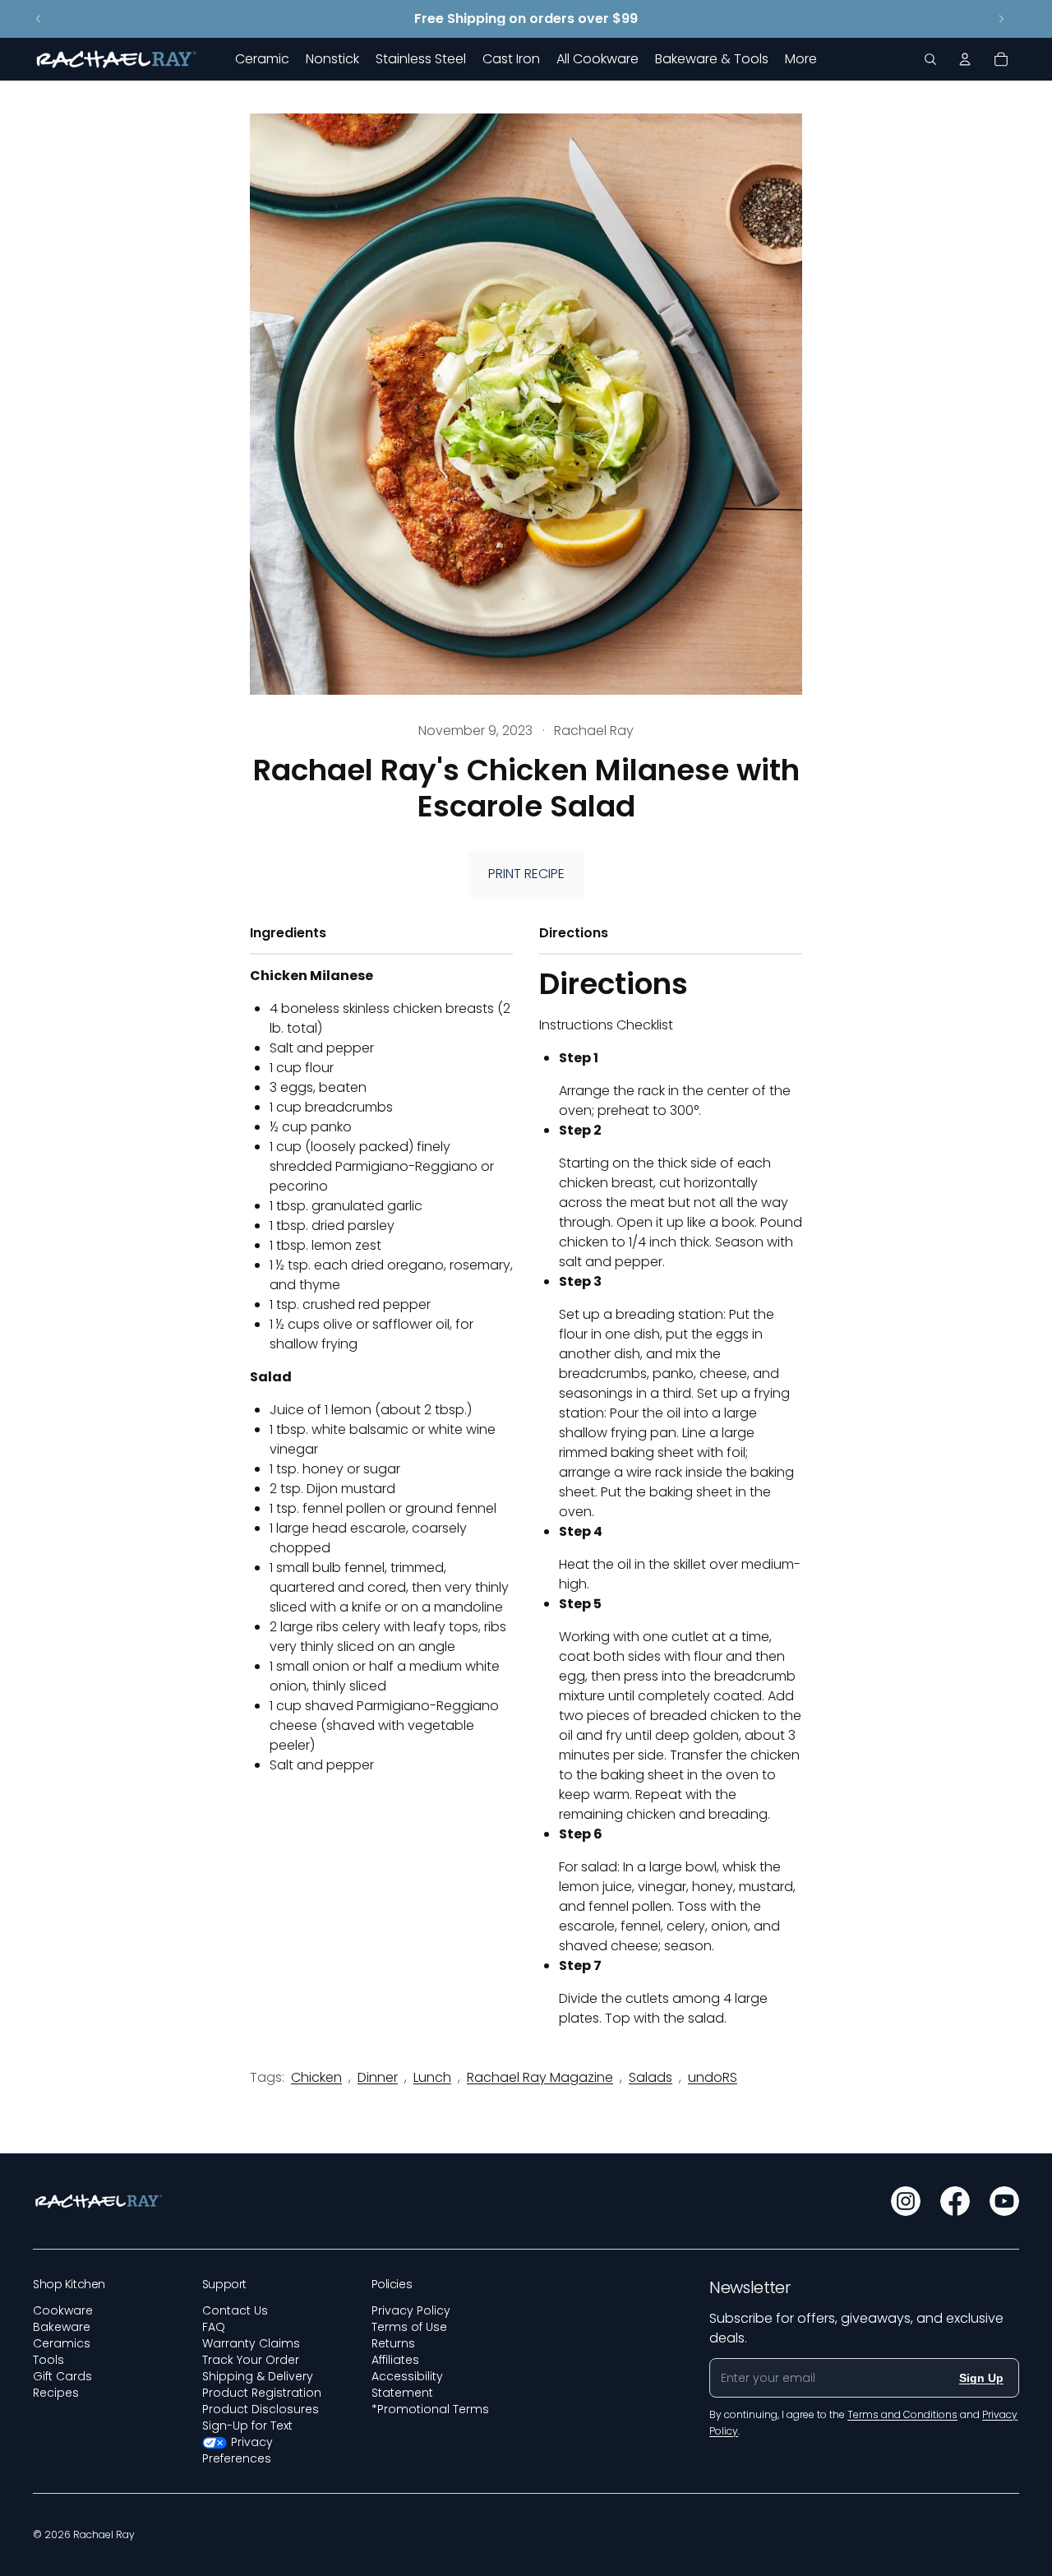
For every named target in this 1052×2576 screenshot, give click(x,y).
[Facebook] (955, 2201)
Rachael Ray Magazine (540, 2077)
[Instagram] (906, 2201)
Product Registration (262, 2393)
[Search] (930, 59)
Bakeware (62, 2327)
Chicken (316, 2077)
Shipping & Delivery (258, 2376)
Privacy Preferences (238, 2450)
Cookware (63, 2310)
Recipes (56, 2393)
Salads (651, 2077)
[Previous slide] (39, 19)
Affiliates (395, 2360)
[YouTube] (1004, 2201)
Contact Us (235, 2310)
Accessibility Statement (407, 2384)
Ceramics (62, 2343)
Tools (48, 2360)
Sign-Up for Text (247, 2426)
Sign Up (981, 2378)
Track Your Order (251, 2360)
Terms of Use (409, 2327)
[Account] (965, 59)
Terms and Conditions (902, 2414)
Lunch (432, 2077)
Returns (393, 2343)
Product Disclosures (261, 2409)
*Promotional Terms (430, 2409)
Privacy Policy (411, 2310)
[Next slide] (1001, 19)
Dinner (378, 2077)
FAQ (214, 2327)
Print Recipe (526, 874)
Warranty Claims (251, 2343)
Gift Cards (62, 2376)
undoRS (713, 2077)
